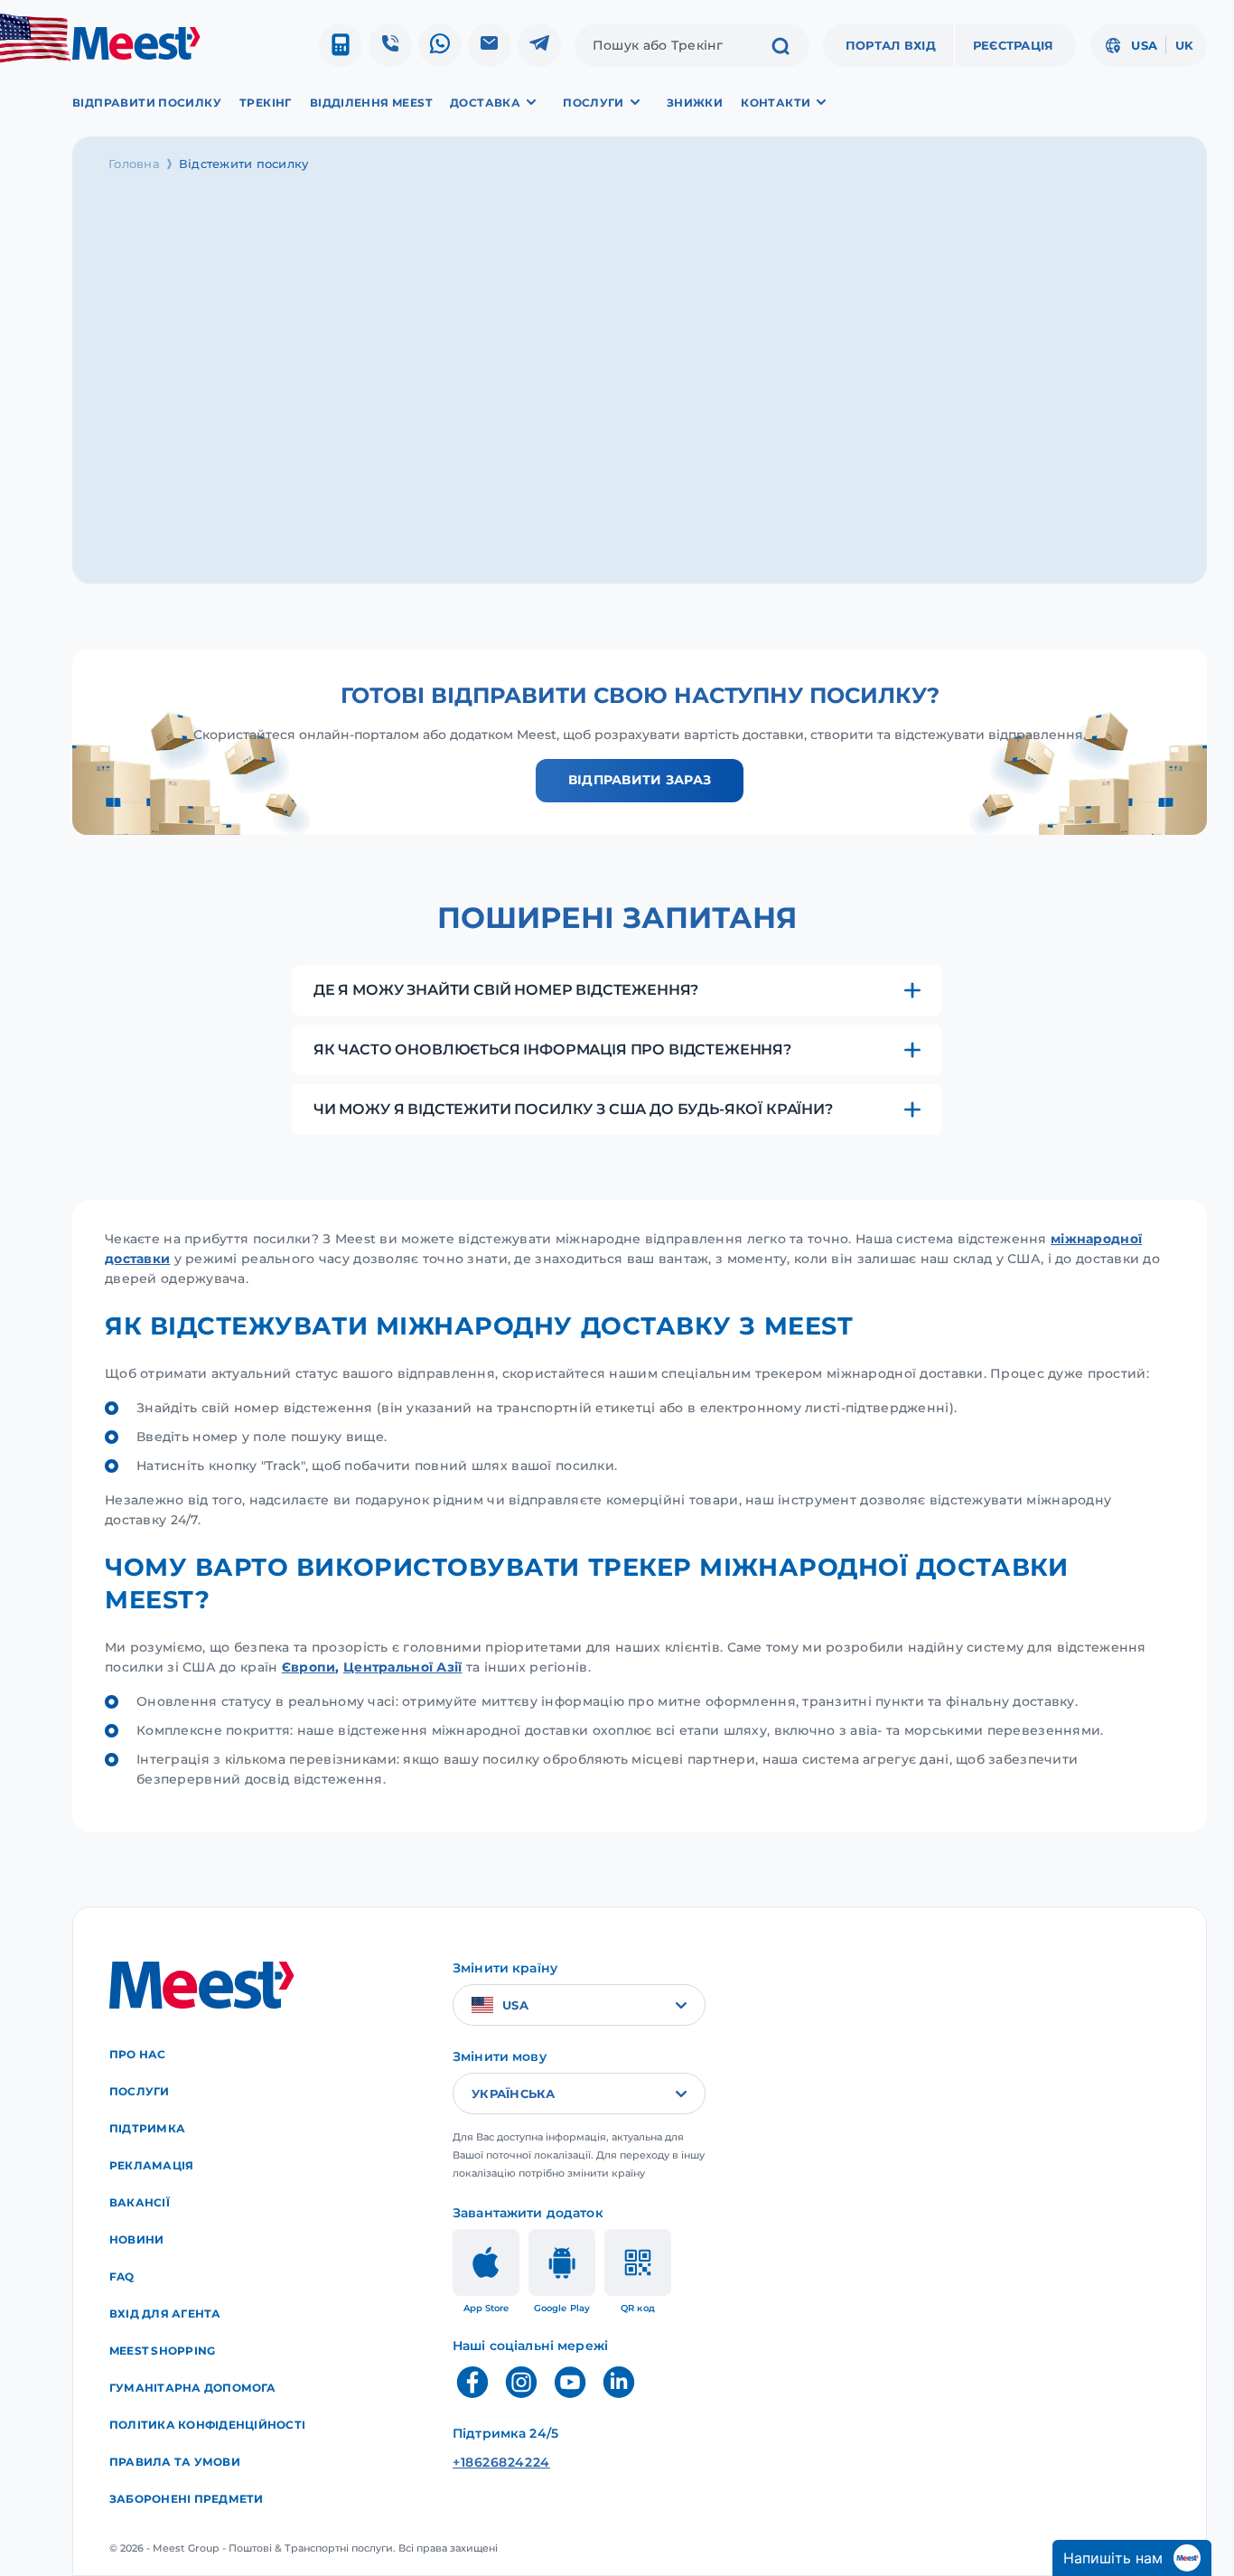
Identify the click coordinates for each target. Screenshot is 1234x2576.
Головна (134, 164)
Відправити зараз (640, 780)
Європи (309, 1667)
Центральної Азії (402, 1667)
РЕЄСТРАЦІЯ (1014, 45)
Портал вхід (891, 45)
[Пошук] (781, 48)
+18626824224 (501, 2462)
